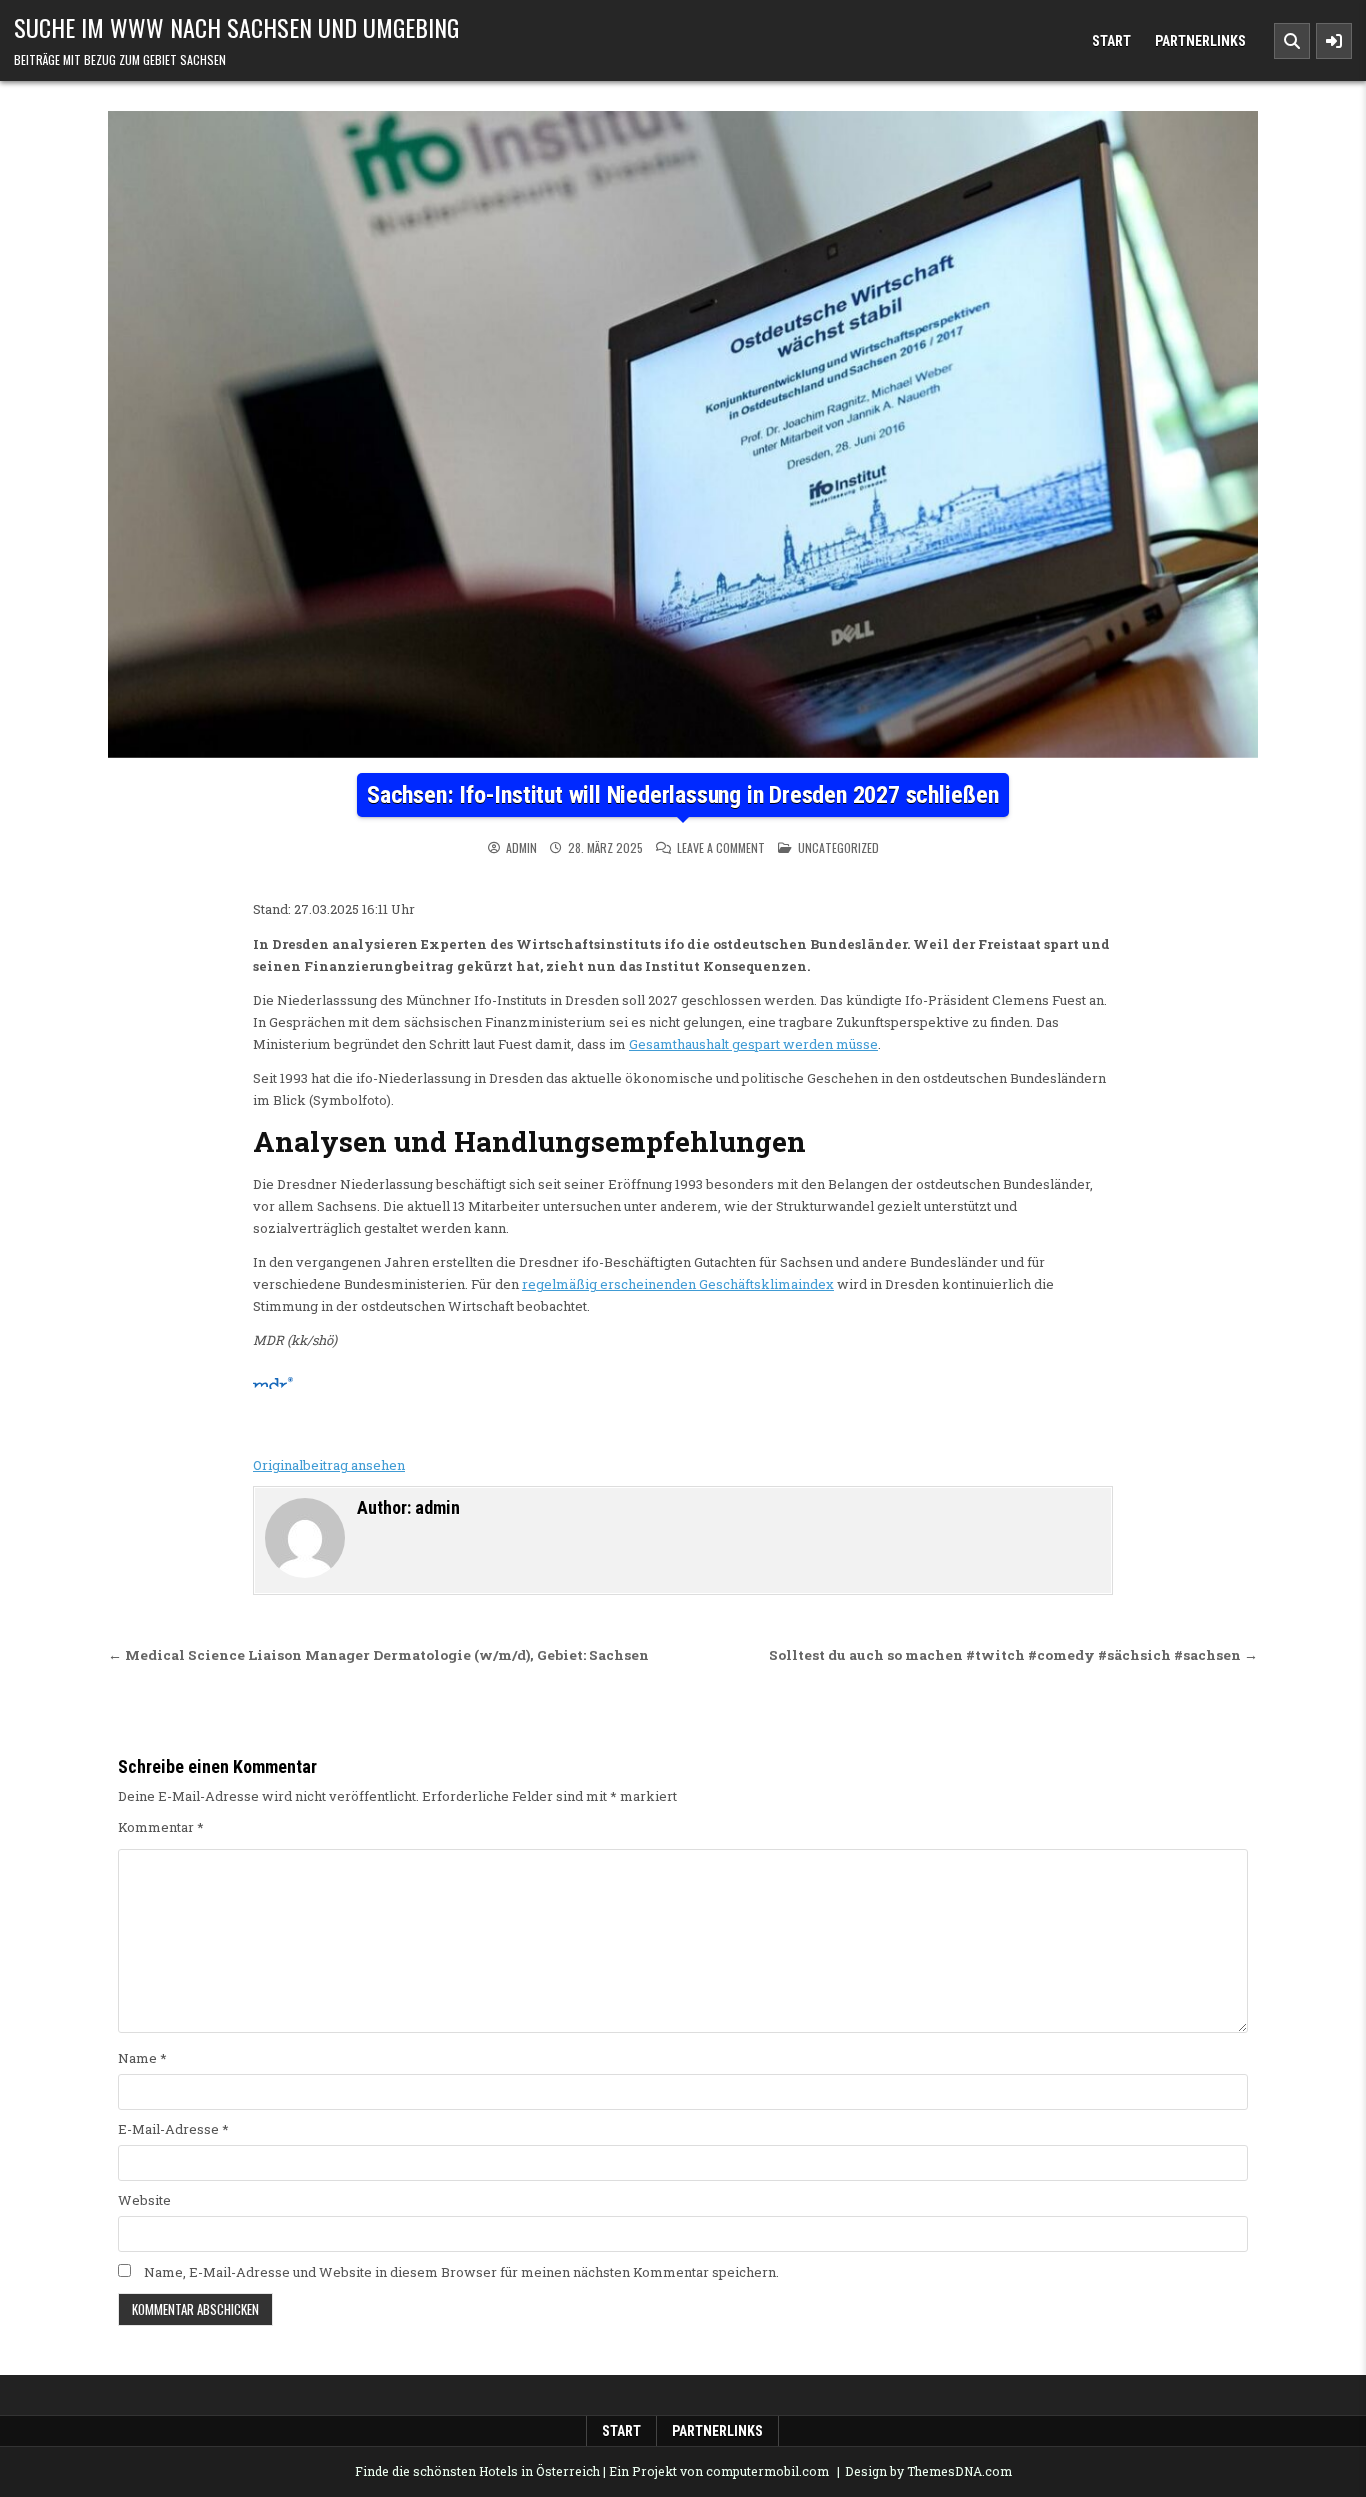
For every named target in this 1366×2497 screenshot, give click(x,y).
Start (1111, 41)
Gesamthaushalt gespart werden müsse (753, 1044)
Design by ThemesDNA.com (928, 2471)
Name (142, 2058)
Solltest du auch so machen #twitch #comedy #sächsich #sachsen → (1013, 1655)
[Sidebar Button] (1334, 41)
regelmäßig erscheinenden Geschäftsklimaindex (678, 1284)
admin (521, 848)
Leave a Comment (721, 848)
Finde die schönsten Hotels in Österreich (477, 2471)
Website (144, 2200)
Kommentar (161, 1827)
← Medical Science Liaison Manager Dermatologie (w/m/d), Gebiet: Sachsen (378, 1655)
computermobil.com (767, 2471)
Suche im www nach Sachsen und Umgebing (236, 27)
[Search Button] (1292, 41)
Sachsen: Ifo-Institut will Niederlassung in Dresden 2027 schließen (683, 795)
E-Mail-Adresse (173, 2129)
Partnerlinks (1200, 41)
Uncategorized (838, 847)
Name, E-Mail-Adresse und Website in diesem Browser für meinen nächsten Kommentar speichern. (461, 2272)
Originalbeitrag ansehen (329, 1465)
